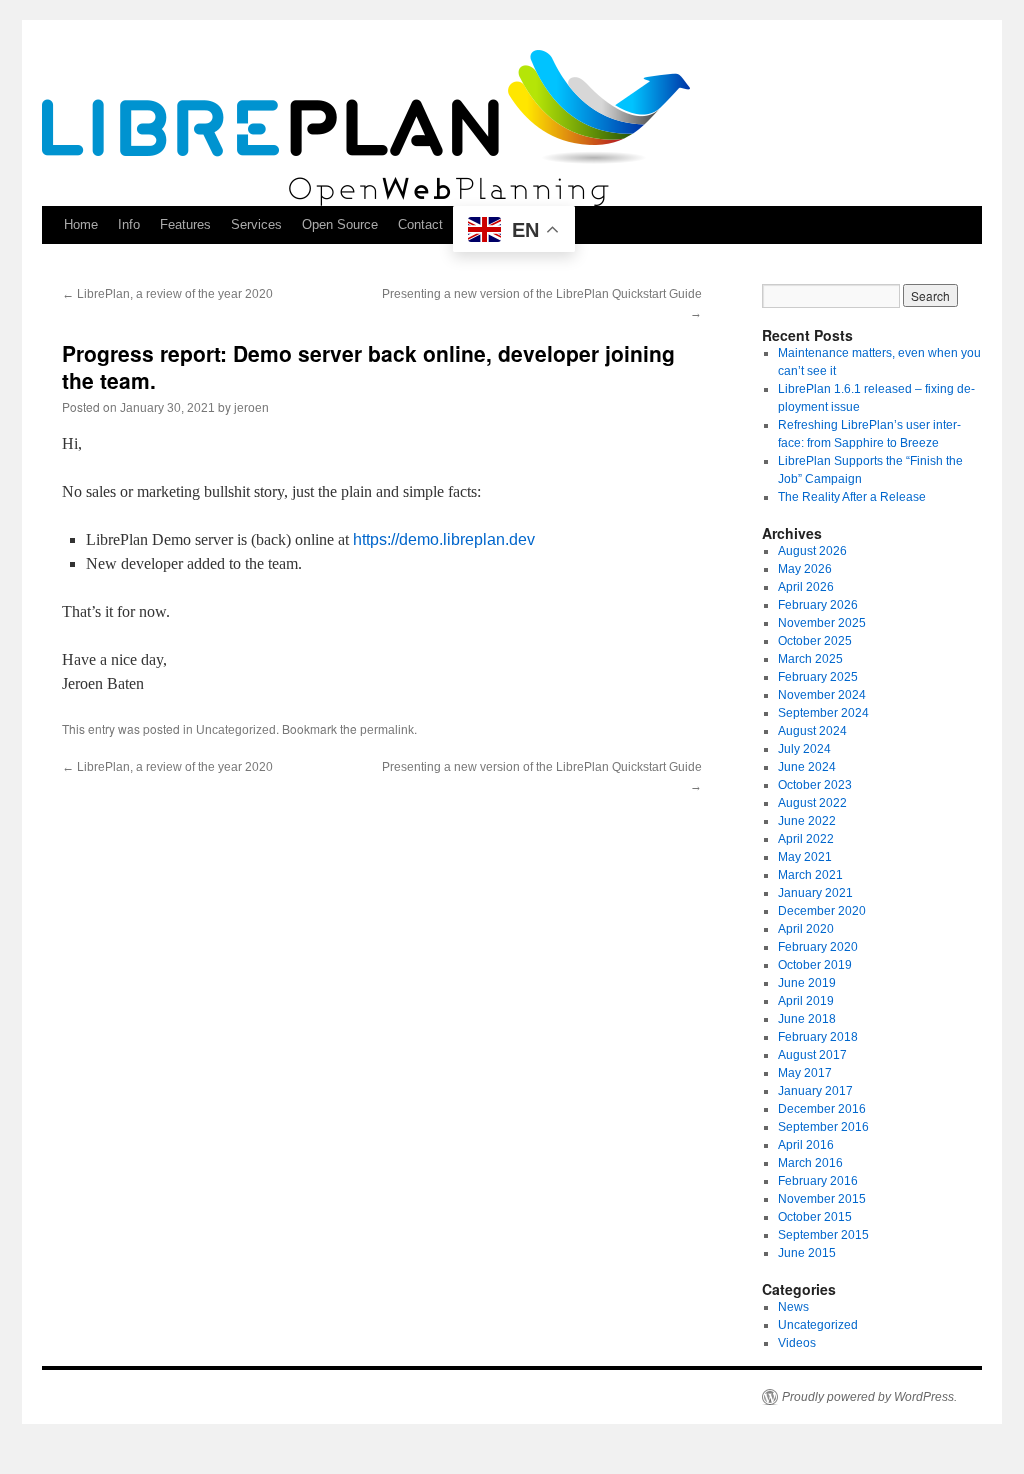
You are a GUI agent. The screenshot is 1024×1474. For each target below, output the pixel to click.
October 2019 (815, 965)
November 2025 (822, 623)
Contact (420, 224)
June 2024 (807, 767)
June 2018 (807, 1019)
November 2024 (822, 695)
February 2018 (818, 1037)
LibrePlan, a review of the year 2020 (167, 294)
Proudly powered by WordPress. (869, 1397)
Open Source (340, 224)
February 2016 (818, 1181)
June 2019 (807, 983)
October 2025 (815, 641)
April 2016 (806, 1145)
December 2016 (822, 1109)
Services (256, 224)
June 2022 (807, 821)
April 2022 (806, 839)
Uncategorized (236, 730)
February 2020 (818, 947)
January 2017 (815, 1091)
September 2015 (823, 1235)
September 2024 (823, 713)
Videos (797, 1343)
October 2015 (815, 1217)
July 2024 (804, 749)
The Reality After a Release (852, 497)
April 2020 (806, 929)
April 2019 (806, 1001)
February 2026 (818, 605)
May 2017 (805, 1073)
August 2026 (812, 551)
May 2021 (805, 857)
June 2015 (807, 1253)
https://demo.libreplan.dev (444, 539)
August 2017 (812, 1055)
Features (185, 224)
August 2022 (812, 803)
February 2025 (818, 677)
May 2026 (805, 569)
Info (129, 224)
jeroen (251, 408)
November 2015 (822, 1199)
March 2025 (810, 659)
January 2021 (815, 893)
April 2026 (806, 587)
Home (81, 224)
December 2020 (822, 911)
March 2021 (810, 875)
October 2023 (815, 785)
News (793, 1307)
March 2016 (810, 1163)
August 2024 (812, 731)
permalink (387, 730)
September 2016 (823, 1127)
